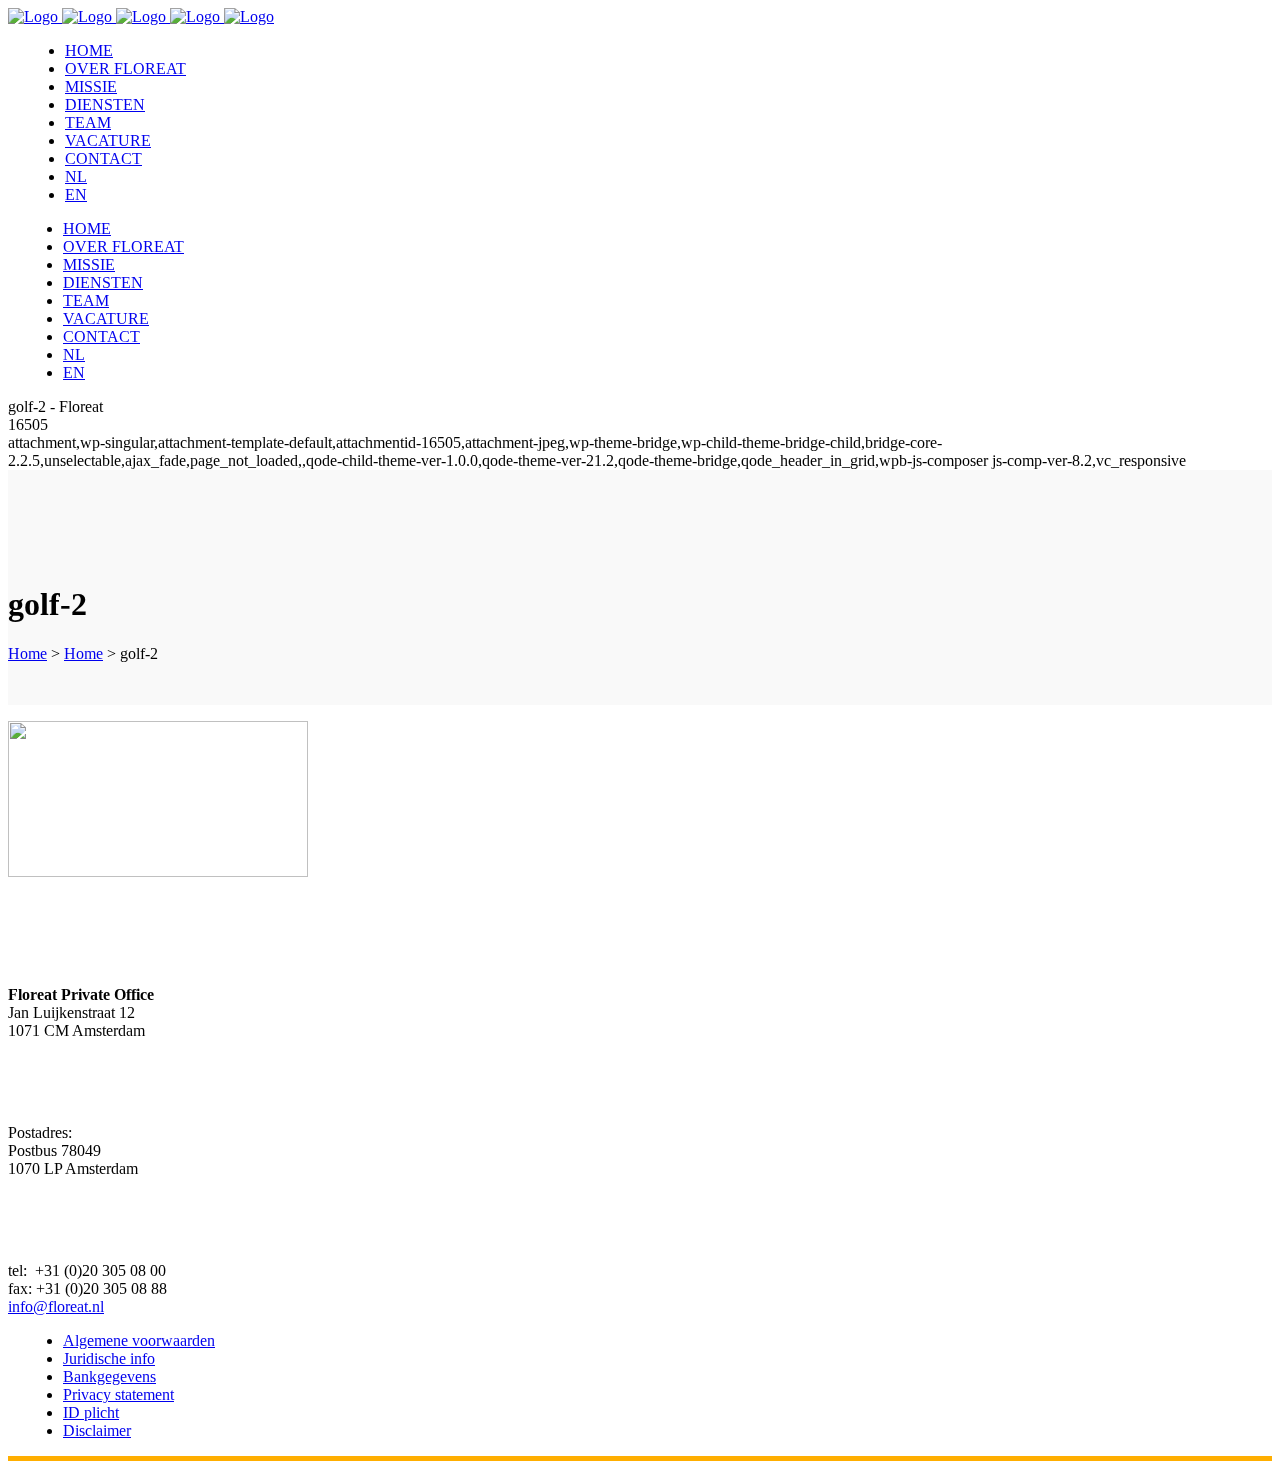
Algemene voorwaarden (139, 1340)
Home (27, 653)
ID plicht (91, 1412)
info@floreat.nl (56, 1306)
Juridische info (109, 1358)
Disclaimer (97, 1430)
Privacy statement (118, 1394)
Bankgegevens (109, 1376)
